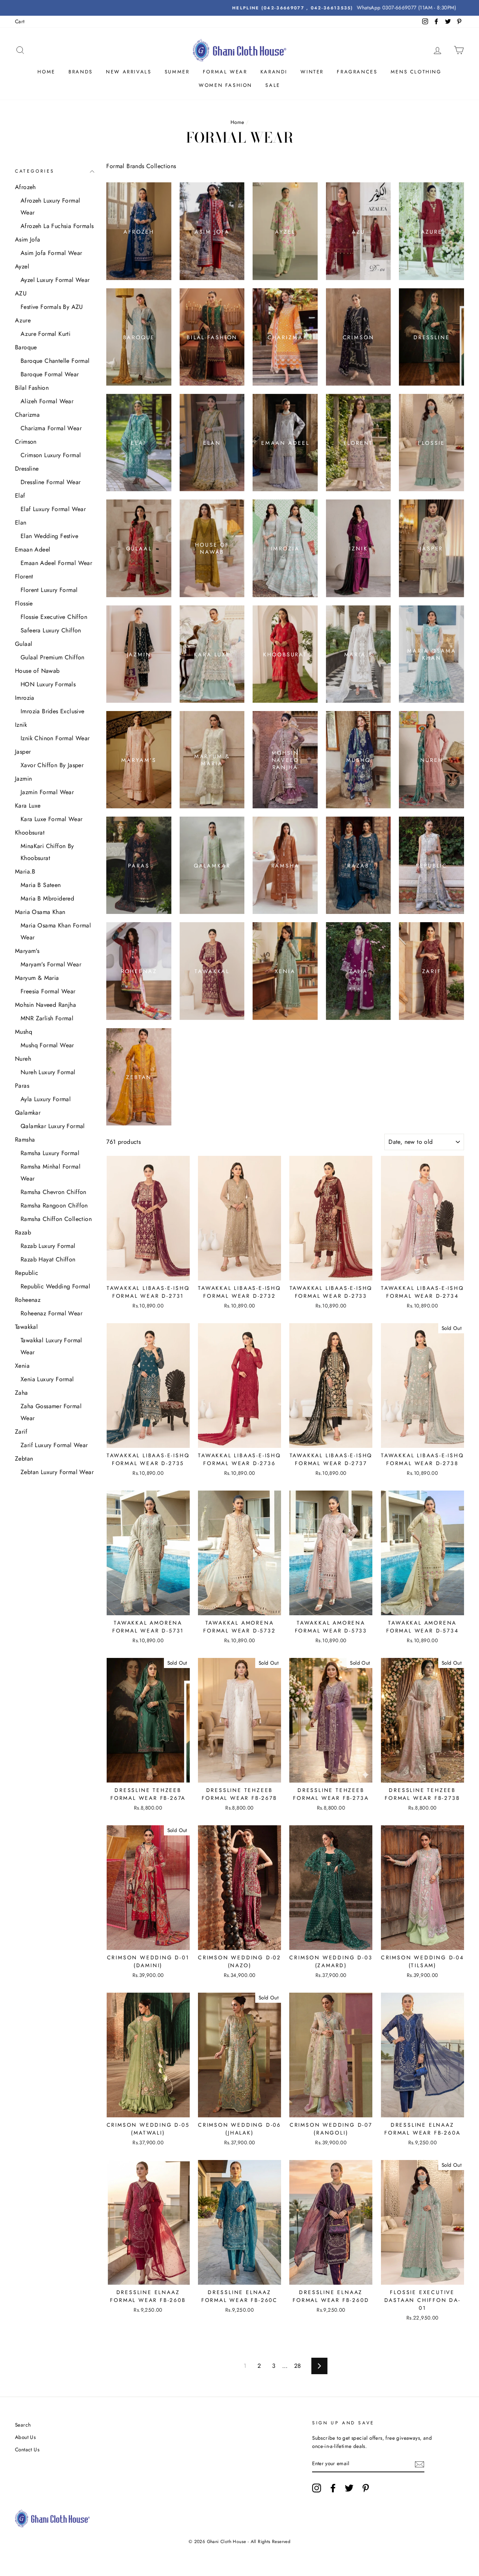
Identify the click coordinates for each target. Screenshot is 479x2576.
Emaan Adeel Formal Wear (56, 563)
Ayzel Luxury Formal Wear (55, 280)
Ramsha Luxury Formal (50, 1153)
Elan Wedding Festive (49, 536)
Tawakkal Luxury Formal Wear (51, 1346)
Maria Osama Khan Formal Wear (56, 931)
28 (298, 2366)
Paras (22, 1086)
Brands (81, 72)
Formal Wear (225, 72)
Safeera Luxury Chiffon (51, 630)
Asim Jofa (28, 239)
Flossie (24, 603)
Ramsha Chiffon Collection (56, 1219)
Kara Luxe (28, 806)
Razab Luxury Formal (48, 1246)
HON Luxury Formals (48, 684)
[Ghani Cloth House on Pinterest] (366, 2488)
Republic (27, 1273)
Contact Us (27, 2449)
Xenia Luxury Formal (47, 1379)
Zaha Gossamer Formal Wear (51, 1412)
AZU (21, 293)
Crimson (26, 442)
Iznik (21, 725)
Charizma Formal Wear (51, 428)
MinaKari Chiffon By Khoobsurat (47, 852)
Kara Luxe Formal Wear (51, 819)
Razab (23, 1232)
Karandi (274, 72)
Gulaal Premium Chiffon (53, 657)
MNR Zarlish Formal (47, 1018)
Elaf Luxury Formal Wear (53, 509)
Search (23, 2425)
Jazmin (23, 779)
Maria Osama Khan (40, 912)
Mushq (24, 1032)
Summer (177, 72)
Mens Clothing (416, 72)
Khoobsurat (30, 833)
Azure (23, 320)
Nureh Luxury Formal (48, 1072)
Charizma (27, 415)
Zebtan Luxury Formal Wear (57, 1472)
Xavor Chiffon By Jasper (52, 765)
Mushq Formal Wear (47, 1045)
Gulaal (24, 644)
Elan (21, 523)
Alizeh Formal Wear (47, 401)
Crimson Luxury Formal (51, 455)
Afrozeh (25, 187)
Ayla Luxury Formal (46, 1099)
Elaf (20, 496)
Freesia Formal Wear (48, 991)
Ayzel (22, 266)
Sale (273, 85)
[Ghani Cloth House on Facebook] (333, 2488)
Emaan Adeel (33, 549)
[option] (239, 8)
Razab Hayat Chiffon (48, 1259)
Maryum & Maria (37, 978)
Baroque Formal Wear (50, 374)
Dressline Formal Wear (51, 482)
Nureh (23, 1059)
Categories (35, 171)
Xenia (22, 1366)
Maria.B (25, 871)
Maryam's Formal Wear (51, 964)
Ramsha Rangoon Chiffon (54, 1205)
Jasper (23, 752)
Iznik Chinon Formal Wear (55, 738)
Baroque (26, 347)
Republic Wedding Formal (55, 1286)
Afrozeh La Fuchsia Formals (57, 226)
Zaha (22, 1393)
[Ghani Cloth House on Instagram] (317, 2488)
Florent (24, 576)
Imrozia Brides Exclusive (53, 711)
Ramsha (25, 1140)
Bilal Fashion (32, 388)
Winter (312, 72)
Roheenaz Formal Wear (51, 1313)
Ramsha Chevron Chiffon (54, 1192)
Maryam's (27, 951)
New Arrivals (129, 72)
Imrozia (25, 698)
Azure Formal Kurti (45, 334)
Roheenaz (28, 1300)
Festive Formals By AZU (52, 307)
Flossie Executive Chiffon (54, 617)
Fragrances (357, 72)
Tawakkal (26, 1327)
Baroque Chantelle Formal (55, 361)
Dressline (27, 469)
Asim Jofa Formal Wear (51, 253)
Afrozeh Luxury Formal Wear (50, 206)
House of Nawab (37, 671)
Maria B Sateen (41, 885)
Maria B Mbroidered (47, 898)
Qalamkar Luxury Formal (53, 1126)
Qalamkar (28, 1113)
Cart (20, 21)
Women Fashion (225, 85)
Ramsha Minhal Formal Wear (51, 1172)
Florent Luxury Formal (49, 590)
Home (46, 72)
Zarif (21, 1432)
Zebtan (24, 1459)
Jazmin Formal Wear (47, 792)
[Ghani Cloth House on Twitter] (349, 2488)
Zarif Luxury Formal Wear (54, 1445)
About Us (25, 2437)
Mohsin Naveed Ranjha (45, 1005)
